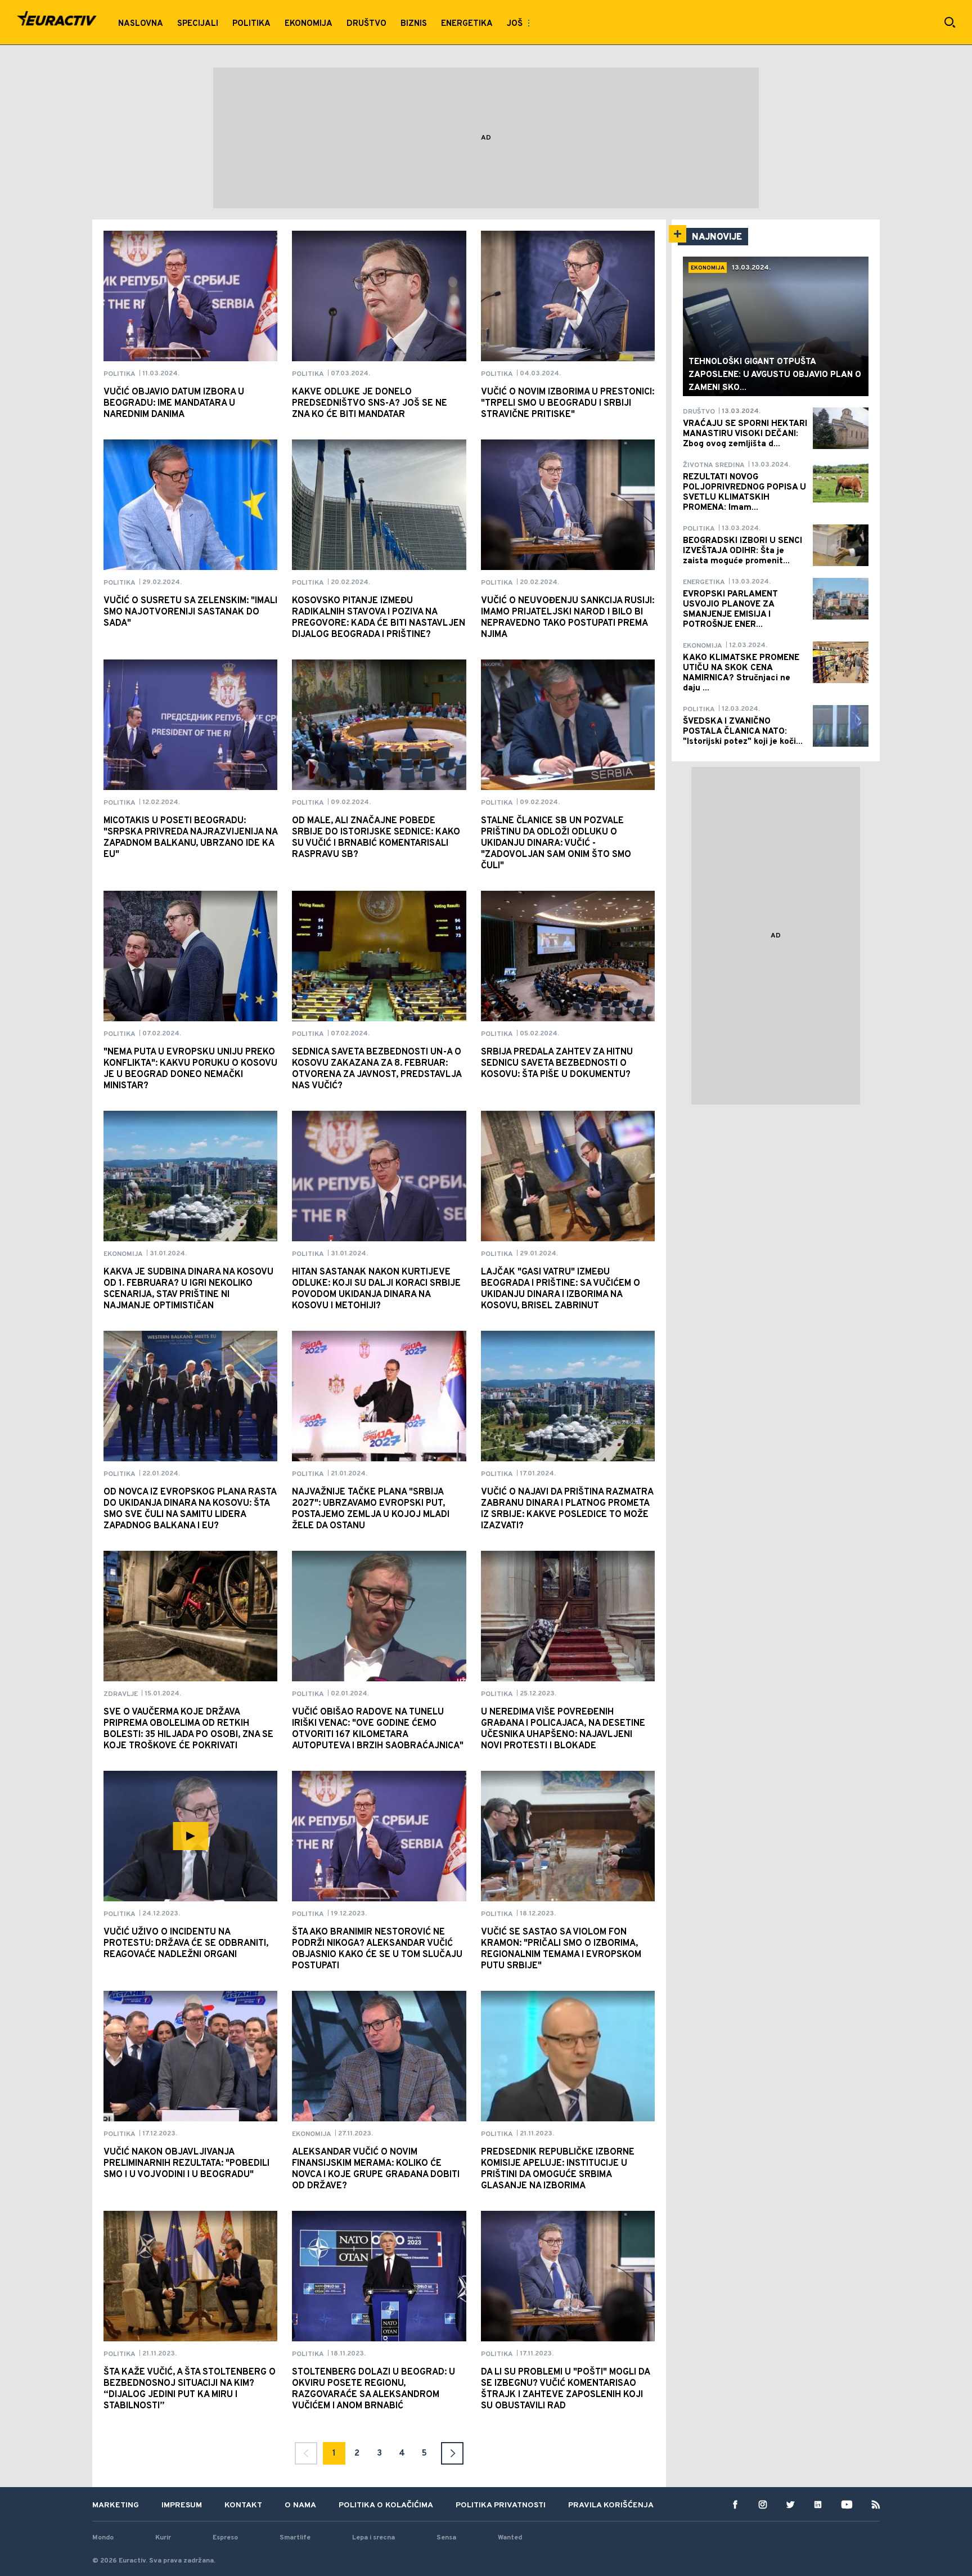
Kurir (163, 2538)
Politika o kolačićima (386, 2505)
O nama (300, 2505)
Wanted (510, 2538)
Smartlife (295, 2538)
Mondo (103, 2538)
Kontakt (243, 2505)
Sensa (446, 2538)
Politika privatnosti (501, 2505)
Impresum (182, 2505)
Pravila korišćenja (611, 2505)
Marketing (116, 2505)
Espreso (225, 2538)
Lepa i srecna (373, 2538)
